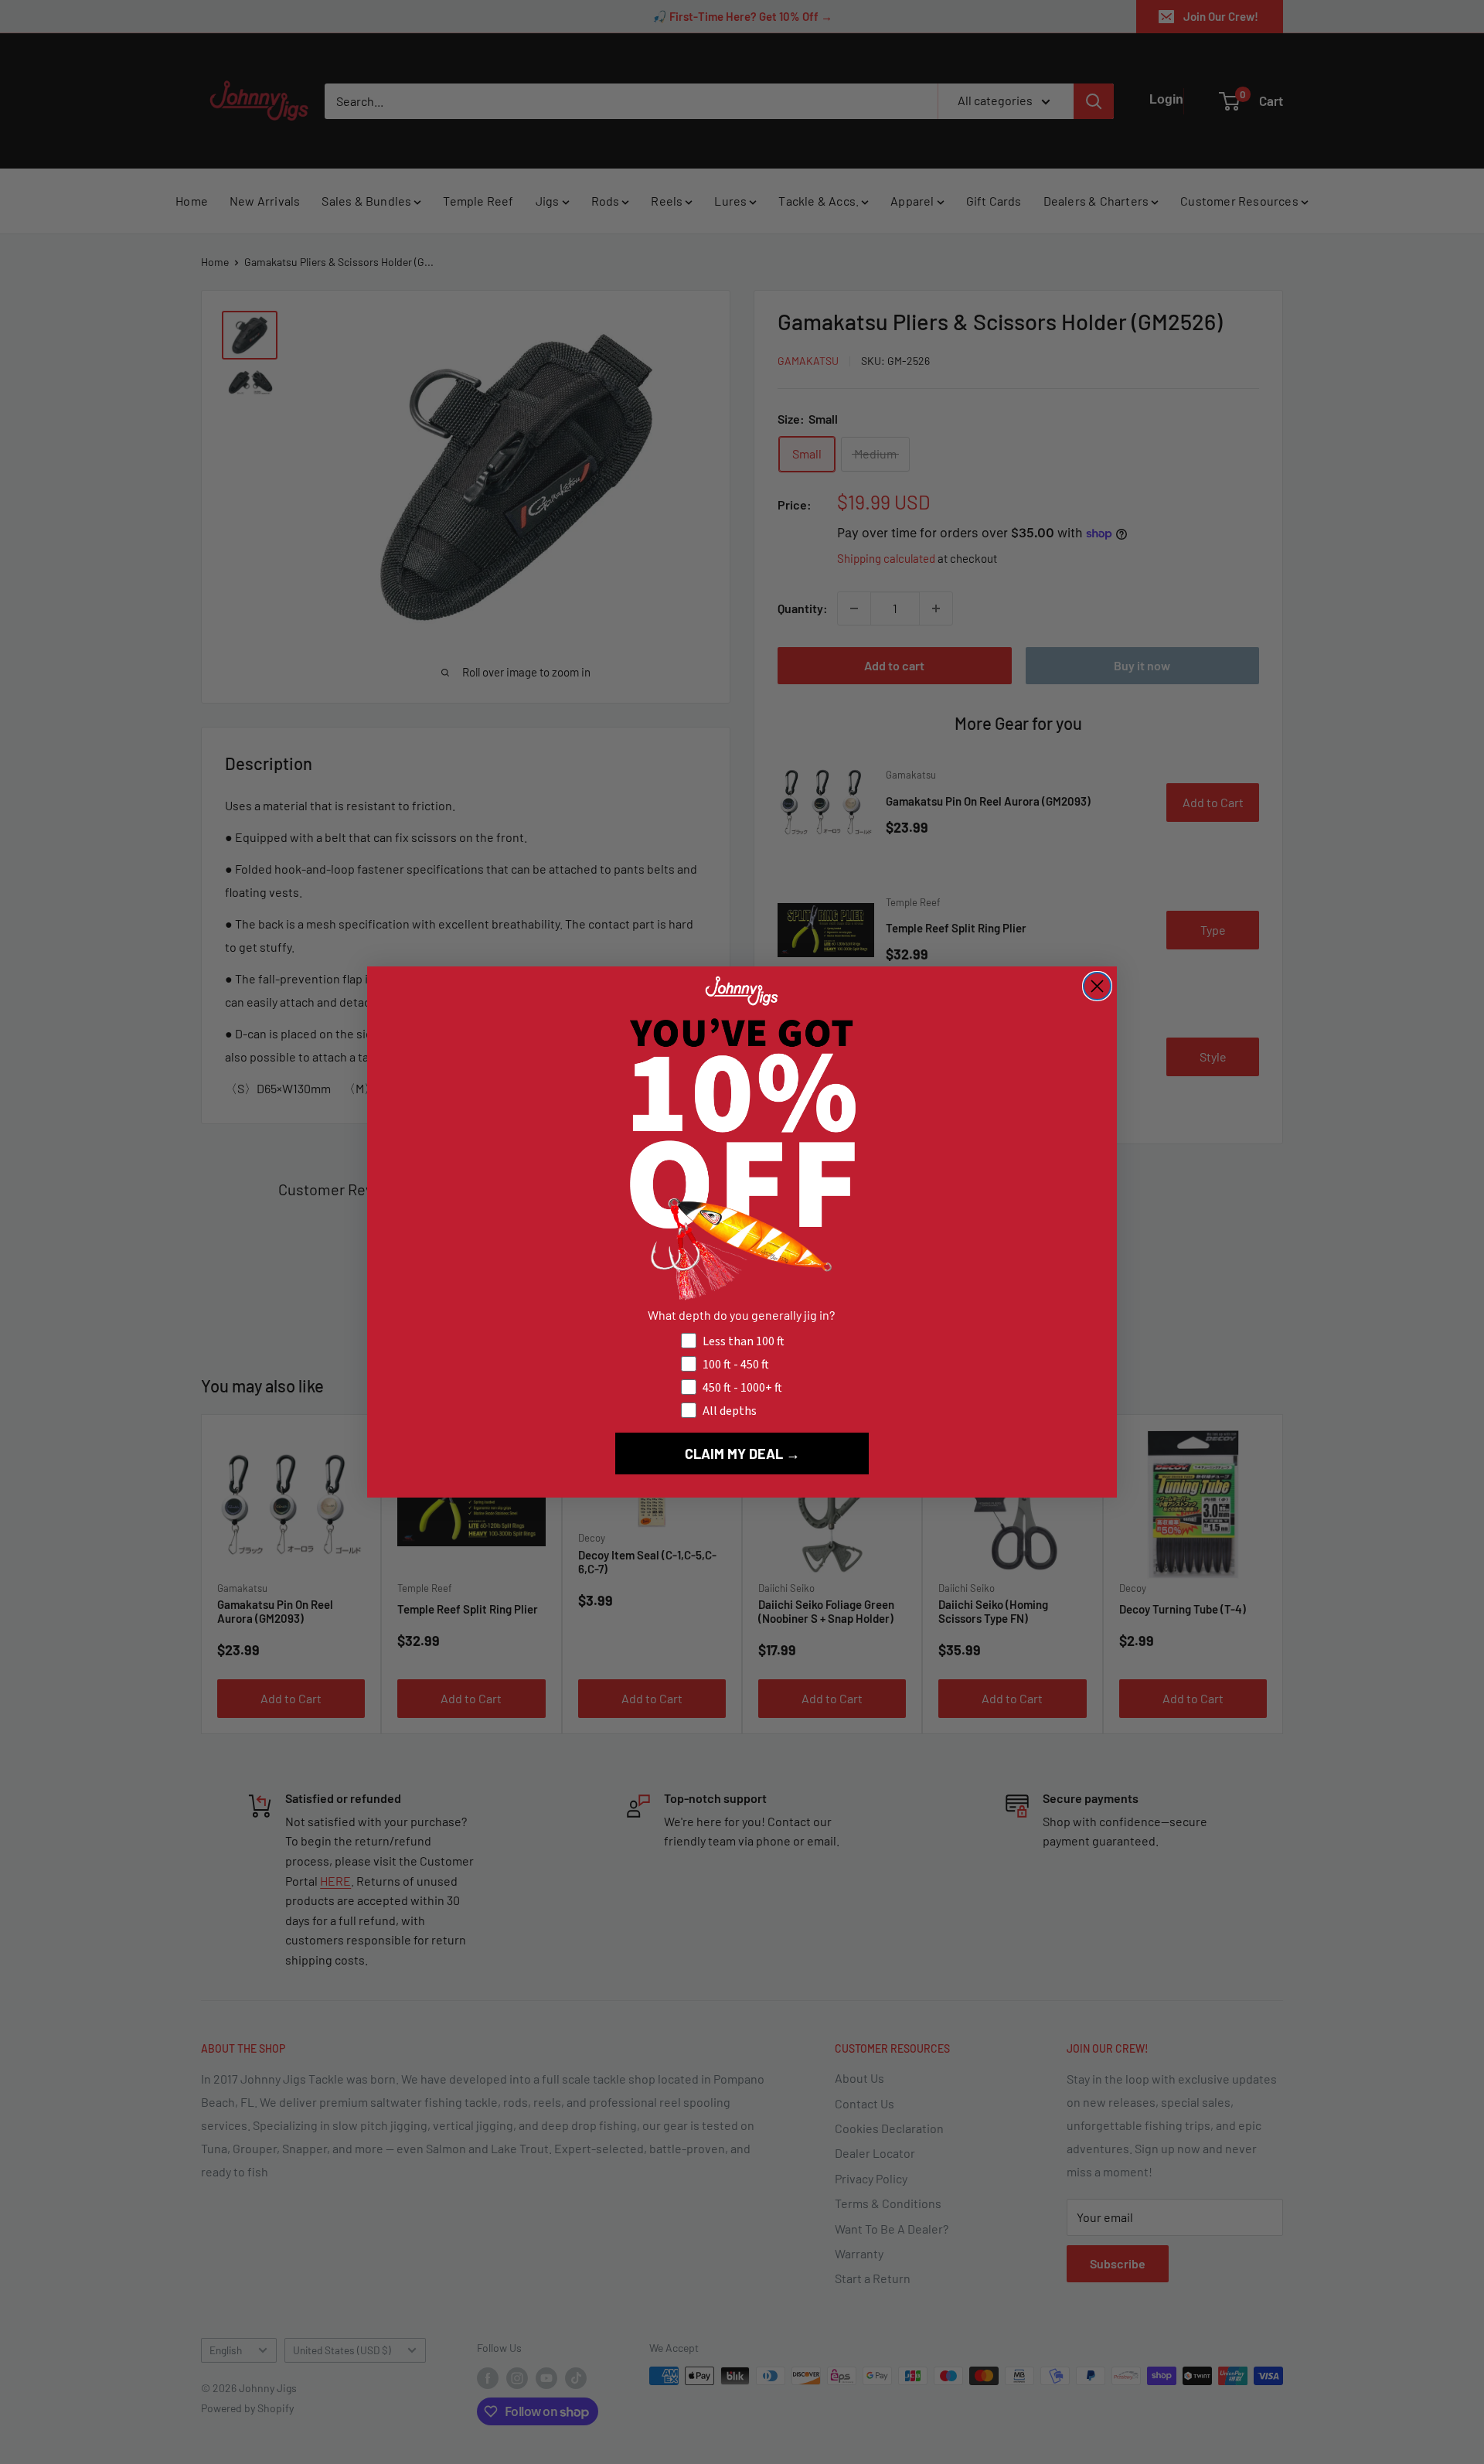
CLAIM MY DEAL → (742, 1454)
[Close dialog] (1097, 986)
